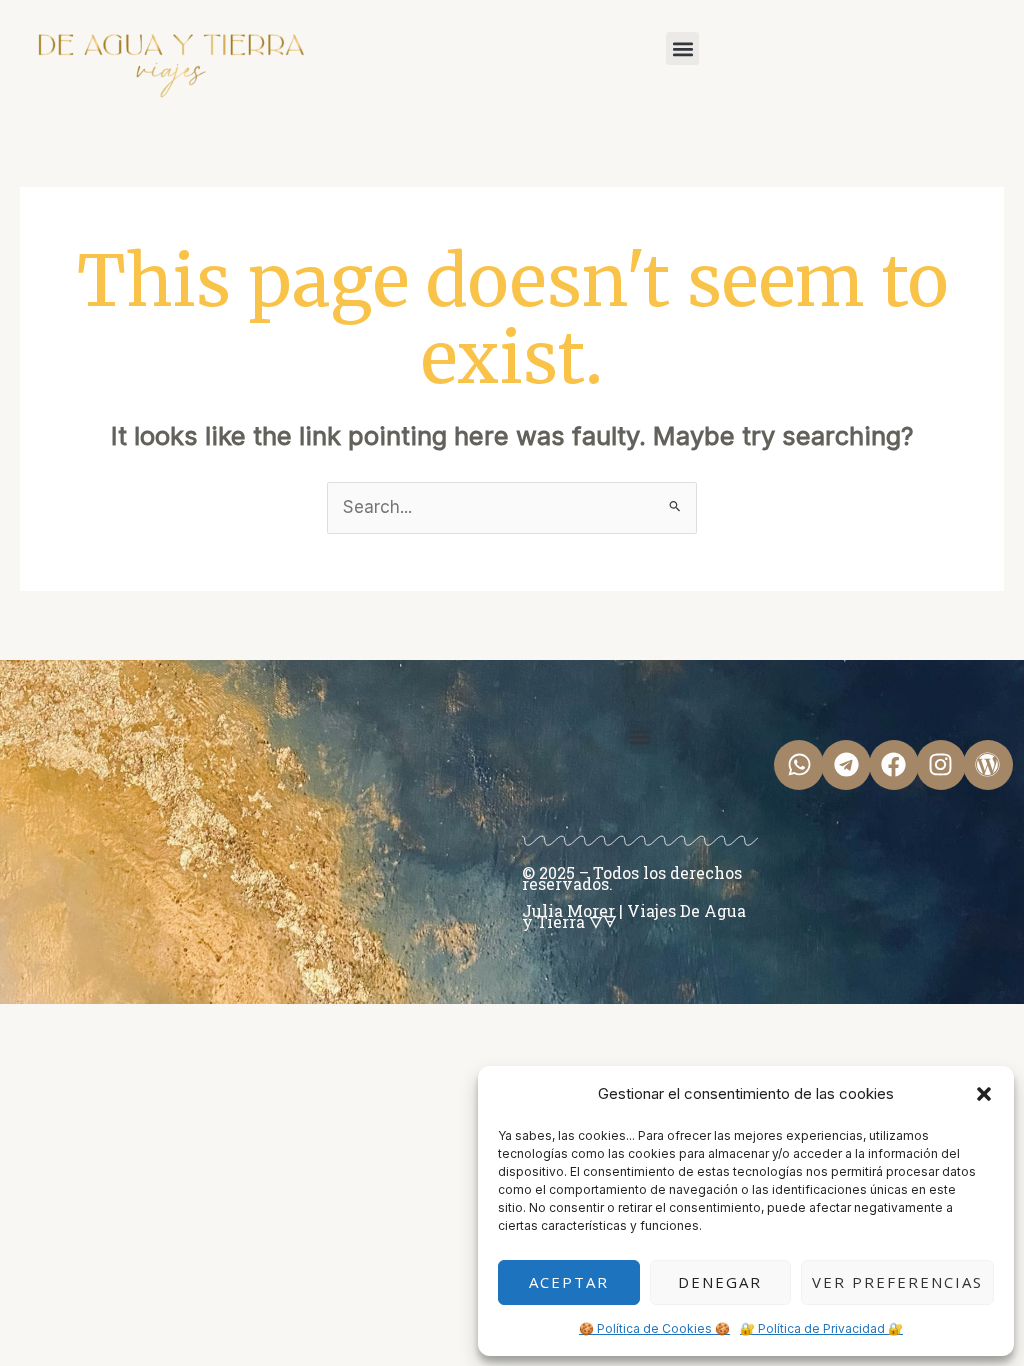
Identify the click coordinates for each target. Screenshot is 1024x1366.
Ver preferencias (897, 1282)
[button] (984, 1094)
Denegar (720, 1282)
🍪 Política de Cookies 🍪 (654, 1328)
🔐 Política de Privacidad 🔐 (821, 1328)
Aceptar (569, 1282)
